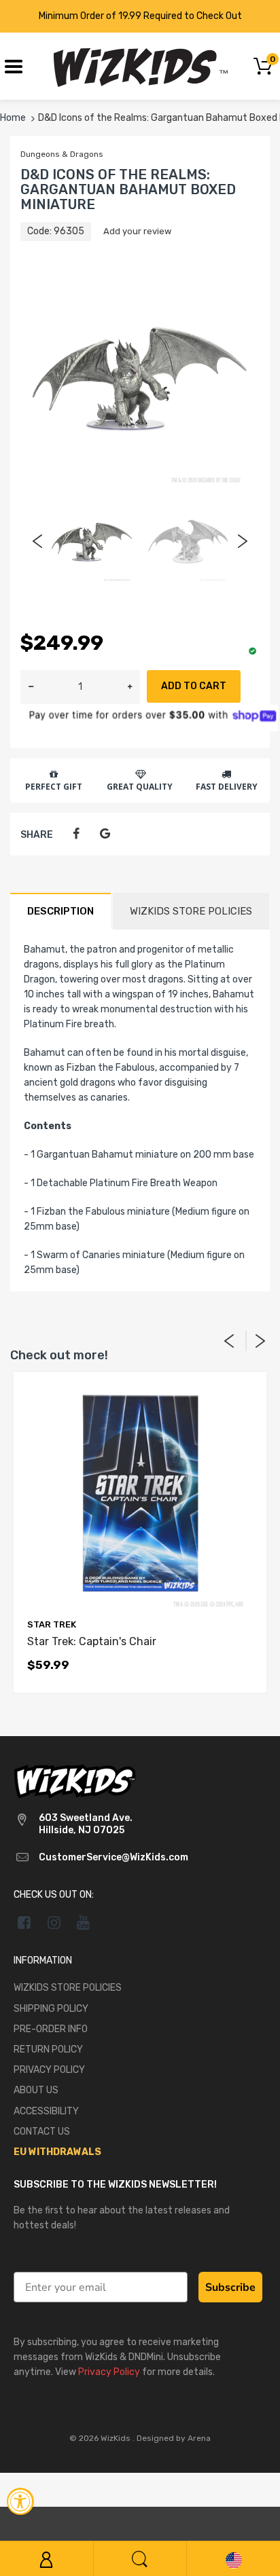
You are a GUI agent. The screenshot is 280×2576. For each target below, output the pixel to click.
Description (60, 911)
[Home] (140, 66)
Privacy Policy (109, 2372)
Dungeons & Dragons (62, 154)
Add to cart (194, 686)
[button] (130, 687)
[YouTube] (84, 1922)
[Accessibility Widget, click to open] (20, 2501)
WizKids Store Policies (191, 911)
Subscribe (230, 2287)
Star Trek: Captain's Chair (92, 1641)
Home (13, 118)
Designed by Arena (174, 2438)
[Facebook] (76, 834)
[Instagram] (54, 1922)
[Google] (105, 834)
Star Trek (52, 1624)
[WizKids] (75, 1780)
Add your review (137, 231)
